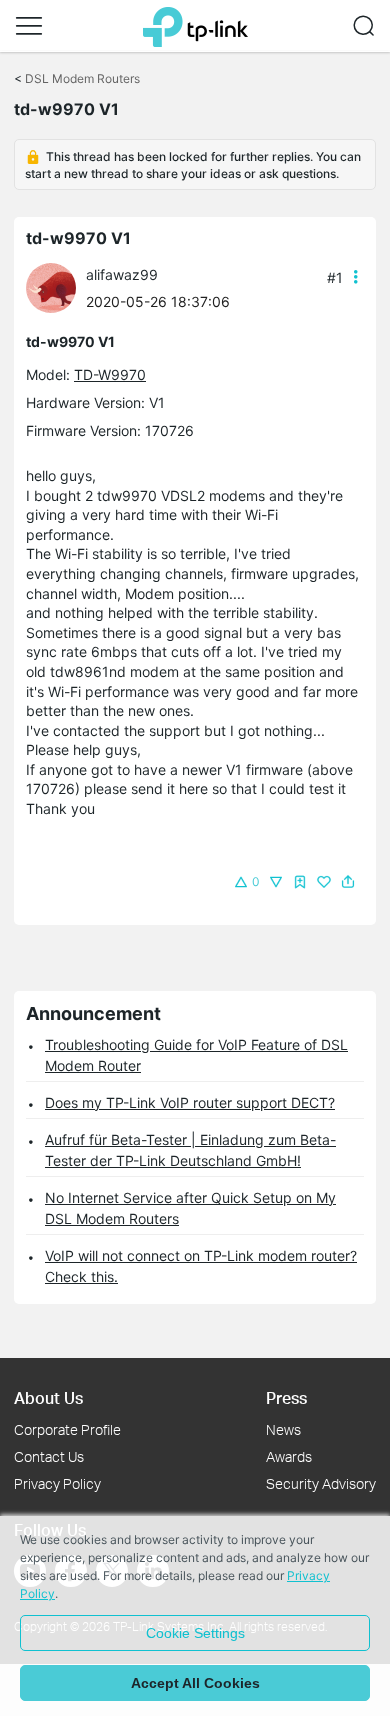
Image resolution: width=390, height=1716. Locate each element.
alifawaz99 (122, 274)
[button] (29, 26)
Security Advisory (321, 1483)
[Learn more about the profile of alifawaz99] (56, 286)
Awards (289, 1456)
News (283, 1429)
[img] (300, 882)
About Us (48, 1397)
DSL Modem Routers (82, 78)
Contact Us (49, 1456)
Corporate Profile (67, 1429)
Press (286, 1397)
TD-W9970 (110, 374)
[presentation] (51, 288)
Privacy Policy (57, 1483)
